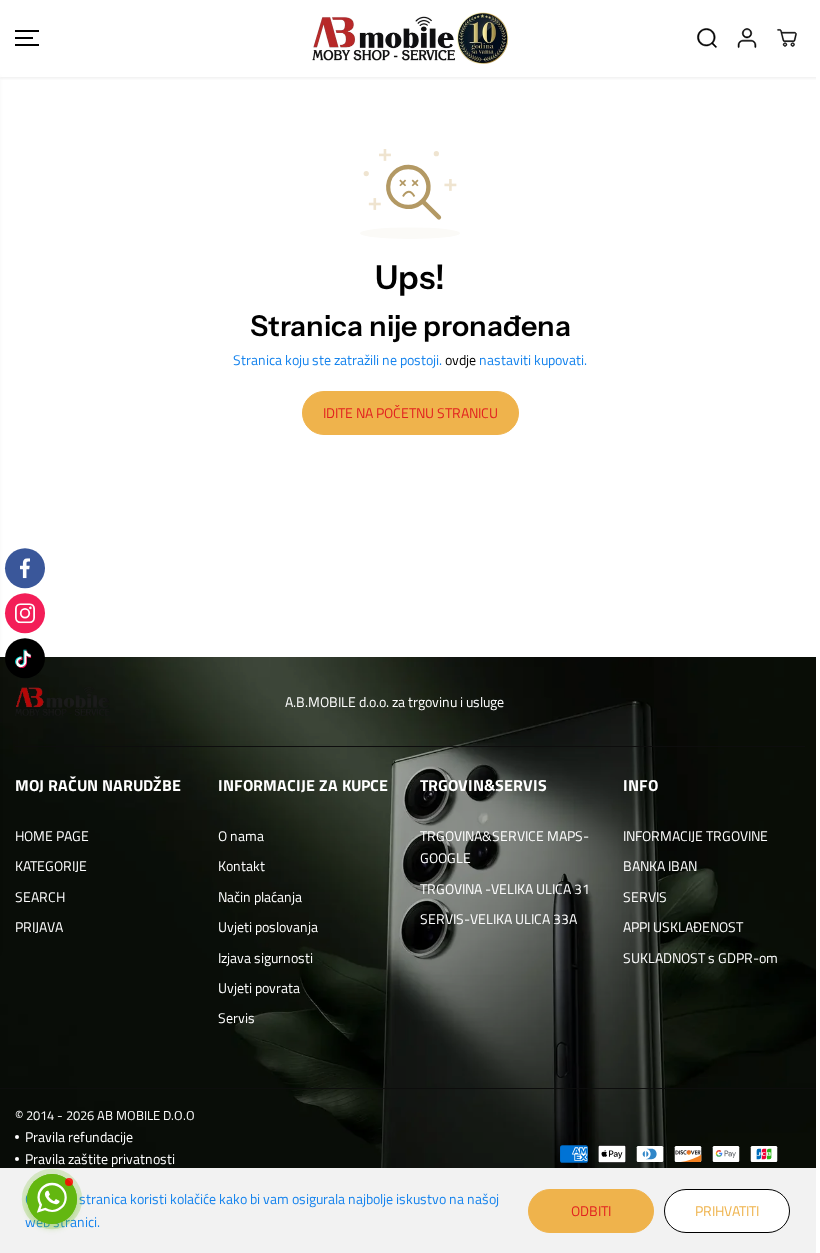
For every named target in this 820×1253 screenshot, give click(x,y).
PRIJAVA (39, 926)
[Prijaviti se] (747, 38)
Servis (236, 1017)
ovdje (460, 359)
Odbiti (591, 1210)
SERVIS (645, 896)
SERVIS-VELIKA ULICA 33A (498, 918)
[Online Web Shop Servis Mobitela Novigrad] (410, 38)
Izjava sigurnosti (265, 957)
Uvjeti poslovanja (268, 926)
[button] (27, 38)
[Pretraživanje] (707, 38)
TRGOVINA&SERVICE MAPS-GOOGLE (504, 846)
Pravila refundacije (79, 1136)
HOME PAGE (52, 835)
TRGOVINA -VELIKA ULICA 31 (505, 888)
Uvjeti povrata (259, 987)
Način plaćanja (260, 896)
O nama (241, 835)
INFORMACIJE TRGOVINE (695, 835)
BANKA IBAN (660, 865)
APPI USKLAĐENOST (683, 926)
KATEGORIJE (51, 865)
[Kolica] (787, 38)
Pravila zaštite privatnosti (100, 1158)
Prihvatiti (727, 1210)
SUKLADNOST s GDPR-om (700, 957)
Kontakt (241, 865)
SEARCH (40, 896)
